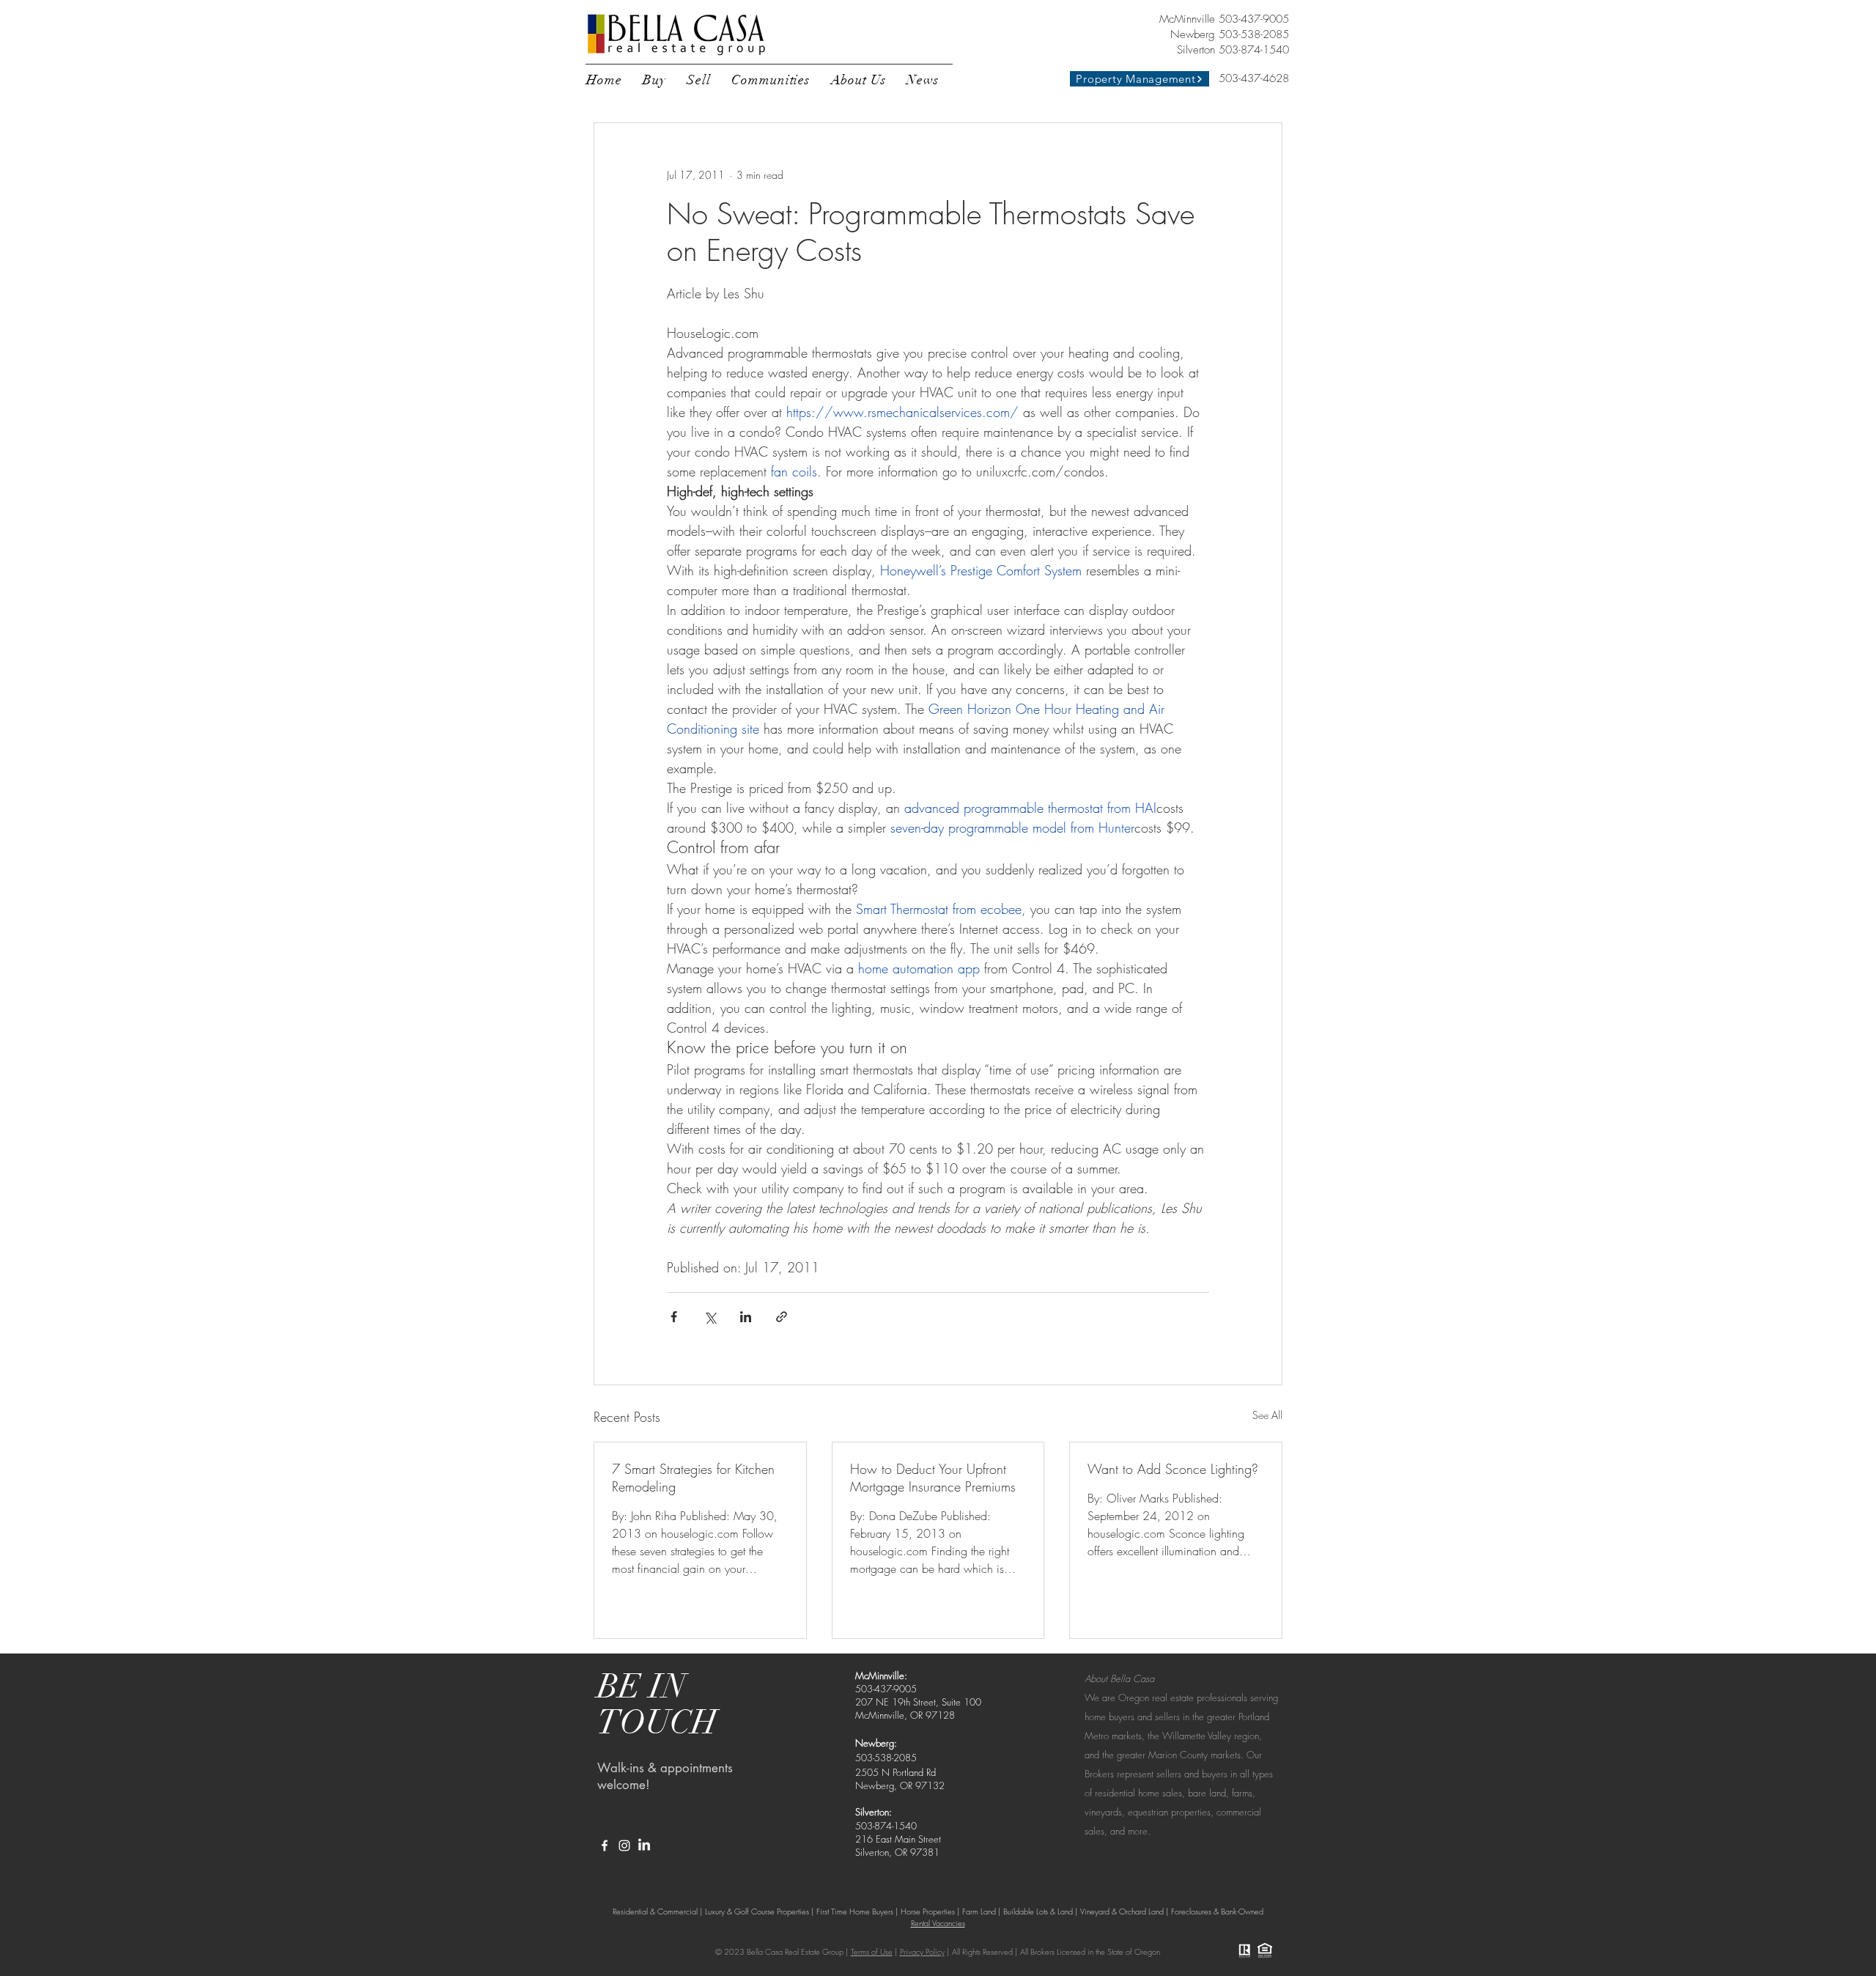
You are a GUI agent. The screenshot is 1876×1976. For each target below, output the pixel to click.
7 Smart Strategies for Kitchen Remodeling (693, 1478)
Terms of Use (872, 1951)
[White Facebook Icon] (605, 1846)
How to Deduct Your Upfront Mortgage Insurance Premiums (933, 1478)
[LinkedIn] (644, 1846)
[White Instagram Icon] (624, 1846)
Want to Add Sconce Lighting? (1173, 1469)
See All (1267, 1415)
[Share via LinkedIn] (746, 1317)
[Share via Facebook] (674, 1317)
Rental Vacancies (938, 1923)
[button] (654, 80)
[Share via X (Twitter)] (710, 1317)
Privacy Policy (922, 1951)
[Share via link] (782, 1317)
